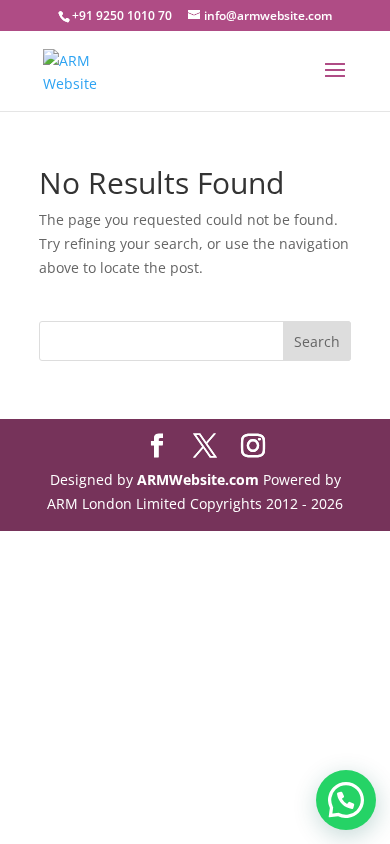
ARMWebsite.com (198, 479)
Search (317, 341)
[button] (346, 800)
